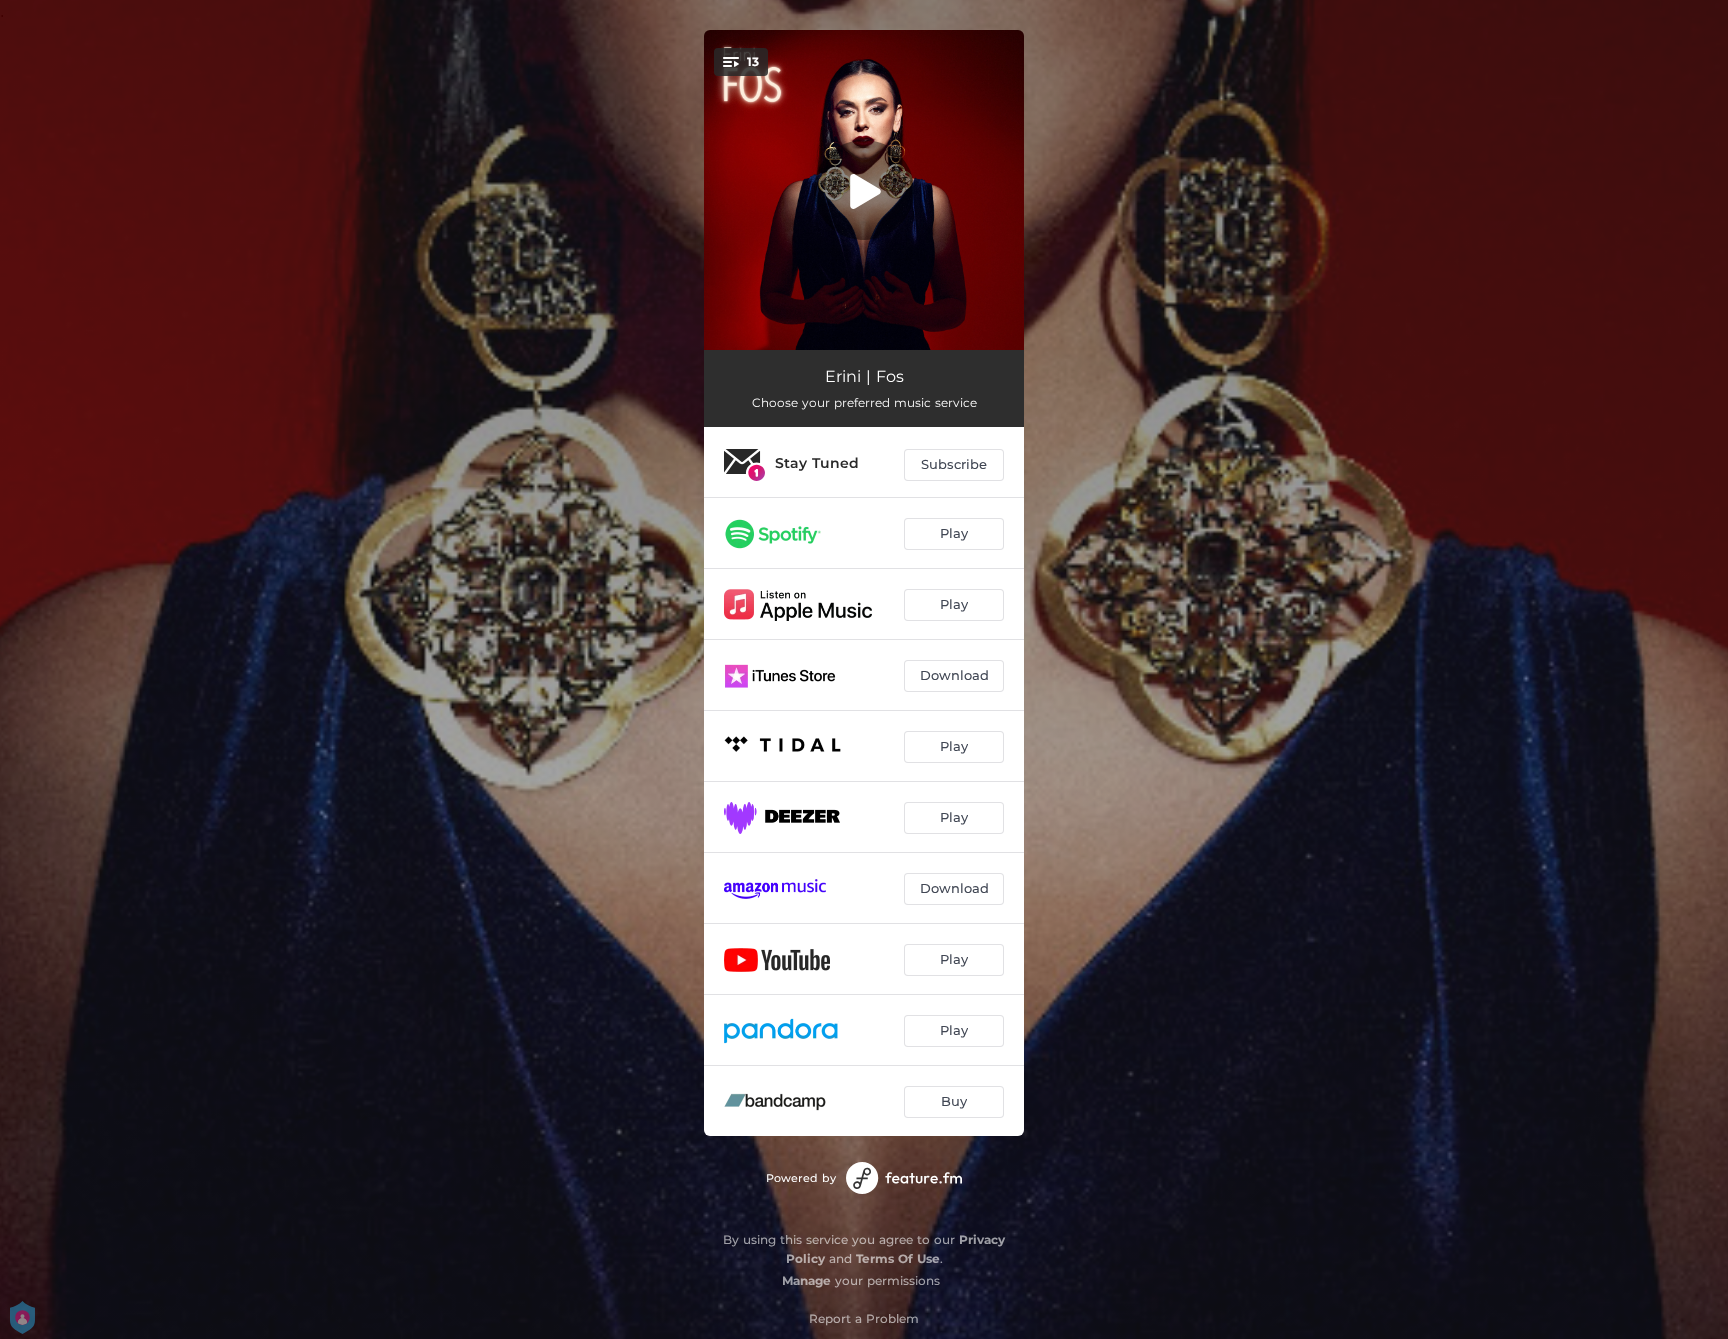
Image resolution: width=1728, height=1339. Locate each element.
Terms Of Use (898, 1258)
